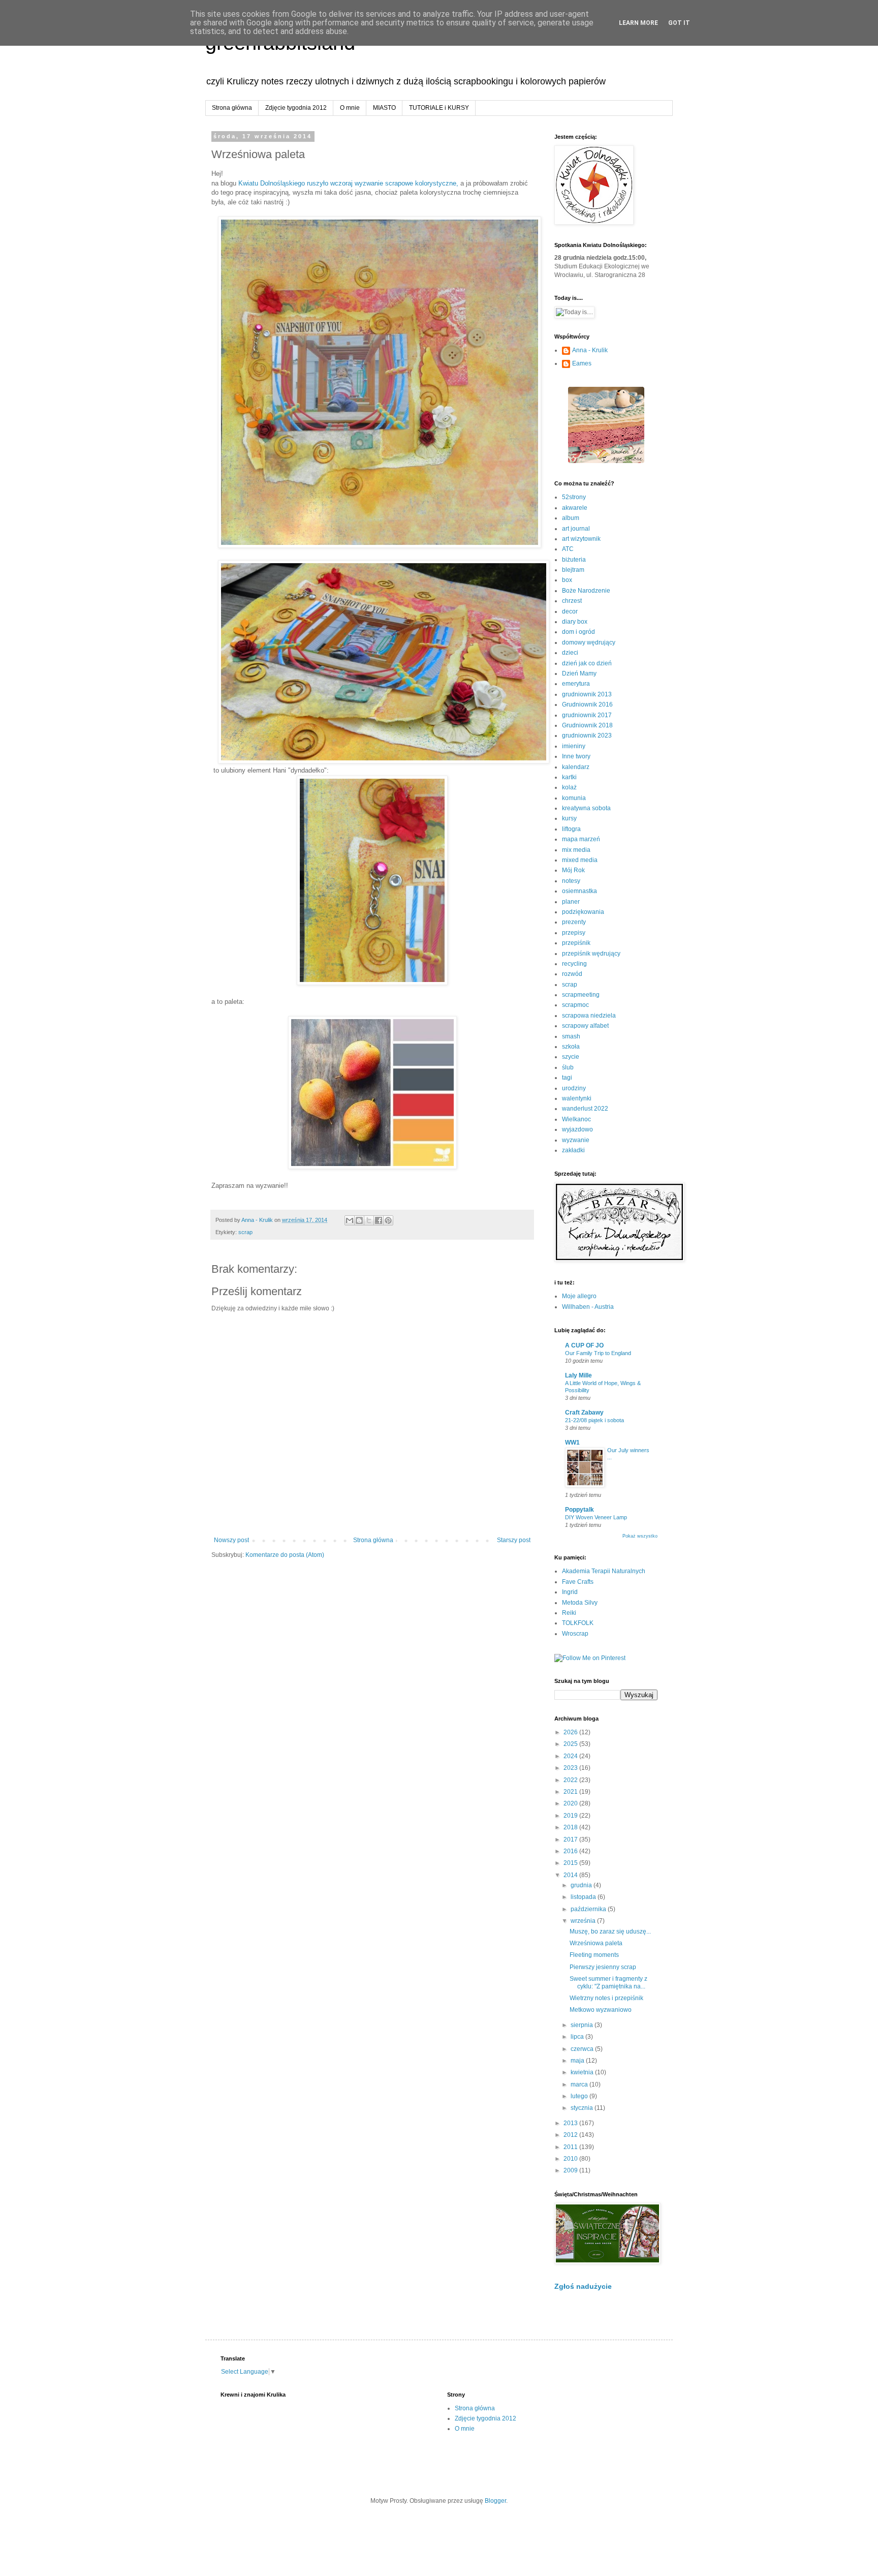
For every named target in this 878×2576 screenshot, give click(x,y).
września (584, 1921)
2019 (571, 1816)
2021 (571, 1792)
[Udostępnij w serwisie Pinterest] (388, 1220)
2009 (571, 2170)
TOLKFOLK (578, 1623)
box (567, 580)
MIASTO (384, 108)
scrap (245, 1232)
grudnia (582, 1885)
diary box (575, 622)
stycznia (583, 2108)
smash (571, 1036)
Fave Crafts (578, 1582)
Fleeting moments (594, 1955)
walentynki (577, 1098)
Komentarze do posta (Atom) (285, 1555)
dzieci (570, 653)
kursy (569, 818)
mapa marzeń (581, 839)
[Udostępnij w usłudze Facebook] (379, 1220)
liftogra (571, 829)
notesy (571, 881)
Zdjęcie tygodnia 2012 (296, 108)
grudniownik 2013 (587, 694)
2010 (571, 2159)
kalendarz (576, 767)
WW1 (572, 1443)
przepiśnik (576, 943)
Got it (679, 23)
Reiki (569, 1613)
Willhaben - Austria (588, 1307)
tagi (567, 1078)
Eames (582, 363)
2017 (571, 1839)
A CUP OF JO (584, 1345)
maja (578, 2061)
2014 (571, 1875)
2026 (571, 1732)
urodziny (574, 1088)
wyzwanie (576, 1140)
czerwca (583, 2049)
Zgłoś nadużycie (583, 2286)
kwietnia (583, 2072)
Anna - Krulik (590, 350)
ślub (568, 1067)
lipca (578, 2037)
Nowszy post (231, 1540)
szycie (571, 1057)
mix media (576, 850)
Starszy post (514, 1540)
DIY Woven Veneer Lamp (596, 1517)
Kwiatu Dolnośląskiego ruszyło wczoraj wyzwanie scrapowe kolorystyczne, (349, 183)
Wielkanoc (576, 1119)
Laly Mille (578, 1375)
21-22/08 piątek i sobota (594, 1420)
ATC (568, 549)
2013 (571, 2123)
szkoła (571, 1047)
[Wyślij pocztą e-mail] (350, 1220)
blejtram (573, 570)
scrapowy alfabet (585, 1026)
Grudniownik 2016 (587, 704)
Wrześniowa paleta (596, 1943)
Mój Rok (573, 870)
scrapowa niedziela (589, 1016)
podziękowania (583, 912)
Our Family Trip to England (598, 1353)
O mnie (350, 108)
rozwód (572, 974)
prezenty (574, 922)
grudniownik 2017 (587, 715)
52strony (574, 497)
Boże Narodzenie (586, 591)
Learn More (638, 23)
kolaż (569, 787)
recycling (574, 964)
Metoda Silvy (580, 1603)
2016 (571, 1851)
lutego (580, 2096)
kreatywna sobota (586, 808)
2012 (571, 2135)
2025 (571, 1744)
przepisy (574, 933)
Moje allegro (579, 1296)
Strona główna (232, 108)
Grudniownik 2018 (587, 725)
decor (570, 611)
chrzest (572, 601)
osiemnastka (579, 891)
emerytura (576, 684)
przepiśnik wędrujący (591, 954)
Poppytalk (579, 1510)
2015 (571, 1863)
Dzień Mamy (579, 673)
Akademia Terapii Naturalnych (604, 1571)
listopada (584, 1897)
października (589, 1909)
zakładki (573, 1150)
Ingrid (570, 1592)
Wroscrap (575, 1634)
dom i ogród (578, 632)
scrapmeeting (581, 995)
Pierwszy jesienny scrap (603, 1967)
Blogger (495, 2501)
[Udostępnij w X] (369, 1220)
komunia (574, 798)
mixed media (580, 860)
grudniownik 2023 (587, 735)
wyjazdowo (577, 1129)
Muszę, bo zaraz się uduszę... (610, 1931)
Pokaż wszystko (640, 1536)
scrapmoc (575, 1005)
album (571, 518)
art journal (576, 529)
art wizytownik (581, 539)
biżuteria (574, 560)
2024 (571, 1756)
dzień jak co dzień (587, 663)
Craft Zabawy (584, 1413)
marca (580, 2084)
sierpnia (583, 2025)
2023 (571, 1768)
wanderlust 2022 (585, 1109)
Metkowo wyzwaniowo (601, 2010)
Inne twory (576, 756)
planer (571, 902)
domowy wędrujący (589, 642)
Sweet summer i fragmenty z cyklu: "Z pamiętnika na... (608, 1982)
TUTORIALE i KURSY (439, 108)
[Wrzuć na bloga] (359, 1220)
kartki (569, 777)
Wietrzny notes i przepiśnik (606, 1998)
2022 (571, 1780)
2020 (571, 1803)
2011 (571, 2147)
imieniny (574, 746)
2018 (571, 1827)
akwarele (575, 508)
